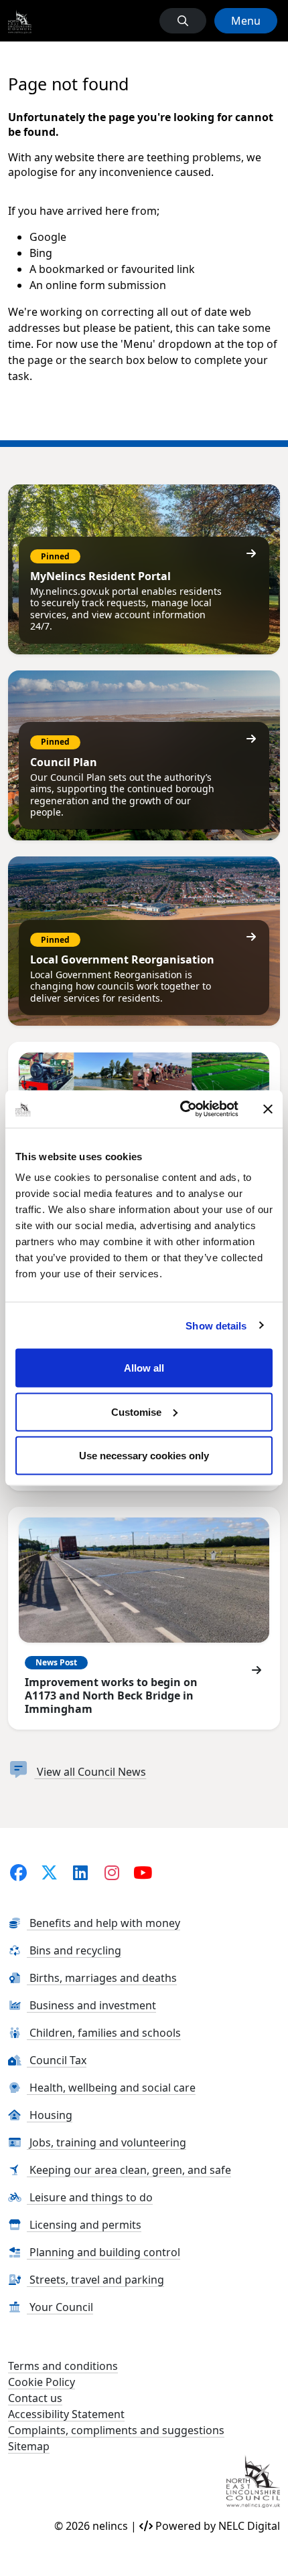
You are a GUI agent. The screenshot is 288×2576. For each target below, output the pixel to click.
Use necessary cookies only (144, 1456)
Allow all (144, 1368)
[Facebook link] (18, 1872)
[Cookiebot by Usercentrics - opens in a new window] (181, 1109)
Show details (216, 1325)
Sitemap (29, 2446)
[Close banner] (268, 1109)
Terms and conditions (63, 2366)
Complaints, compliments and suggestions (116, 2430)
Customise (136, 1411)
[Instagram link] (112, 1872)
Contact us (35, 2398)
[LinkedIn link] (81, 1872)
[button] (183, 21)
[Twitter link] (49, 1872)
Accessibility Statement (66, 2414)
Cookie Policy (42, 2382)
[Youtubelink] (142, 1872)
